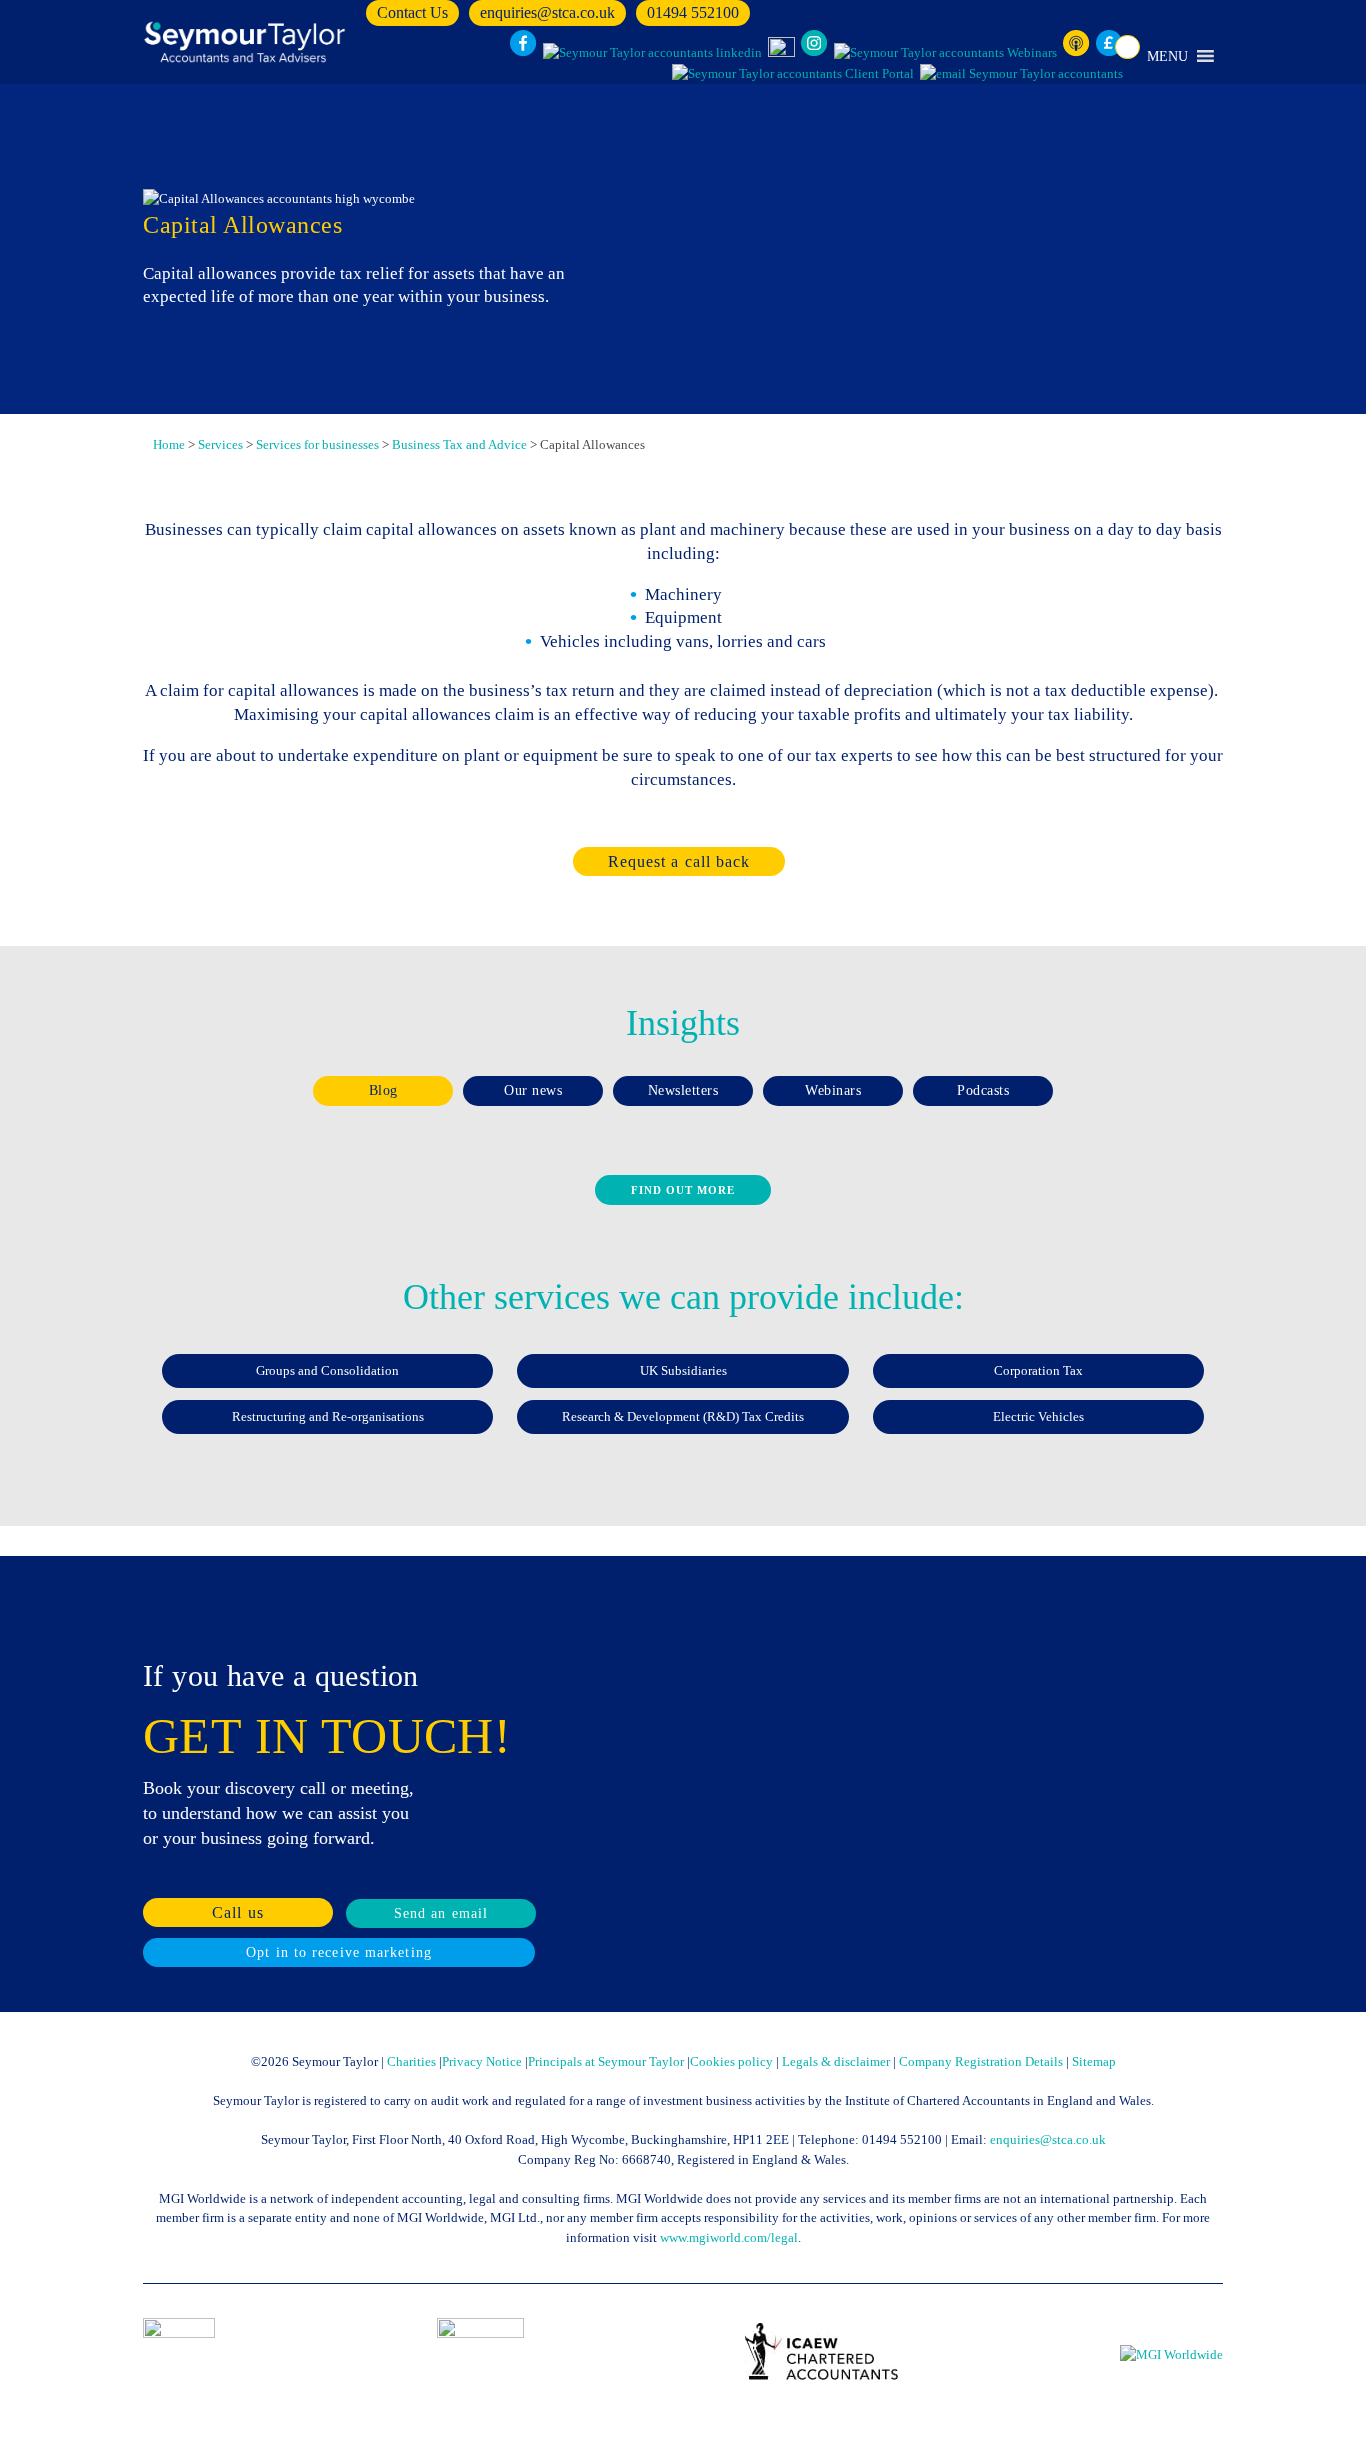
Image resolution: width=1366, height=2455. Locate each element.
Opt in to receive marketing (339, 1952)
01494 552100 (693, 12)
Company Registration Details (981, 2061)
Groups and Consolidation (327, 1370)
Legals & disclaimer (836, 2061)
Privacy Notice (482, 2061)
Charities (411, 2061)
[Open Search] (1127, 47)
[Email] (1021, 74)
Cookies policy (731, 2061)
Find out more (683, 1190)
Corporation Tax (1038, 1370)
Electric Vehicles (1038, 1416)
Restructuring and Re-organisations (328, 1416)
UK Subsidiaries (683, 1370)
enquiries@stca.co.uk (547, 12)
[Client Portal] (793, 74)
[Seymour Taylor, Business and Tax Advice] (247, 42)
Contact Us (412, 12)
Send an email (441, 1913)
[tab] (383, 1091)
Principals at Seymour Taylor (606, 2061)
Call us (238, 1912)
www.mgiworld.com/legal (729, 2237)
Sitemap (1094, 2061)
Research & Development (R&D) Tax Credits (683, 1416)
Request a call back (679, 861)
